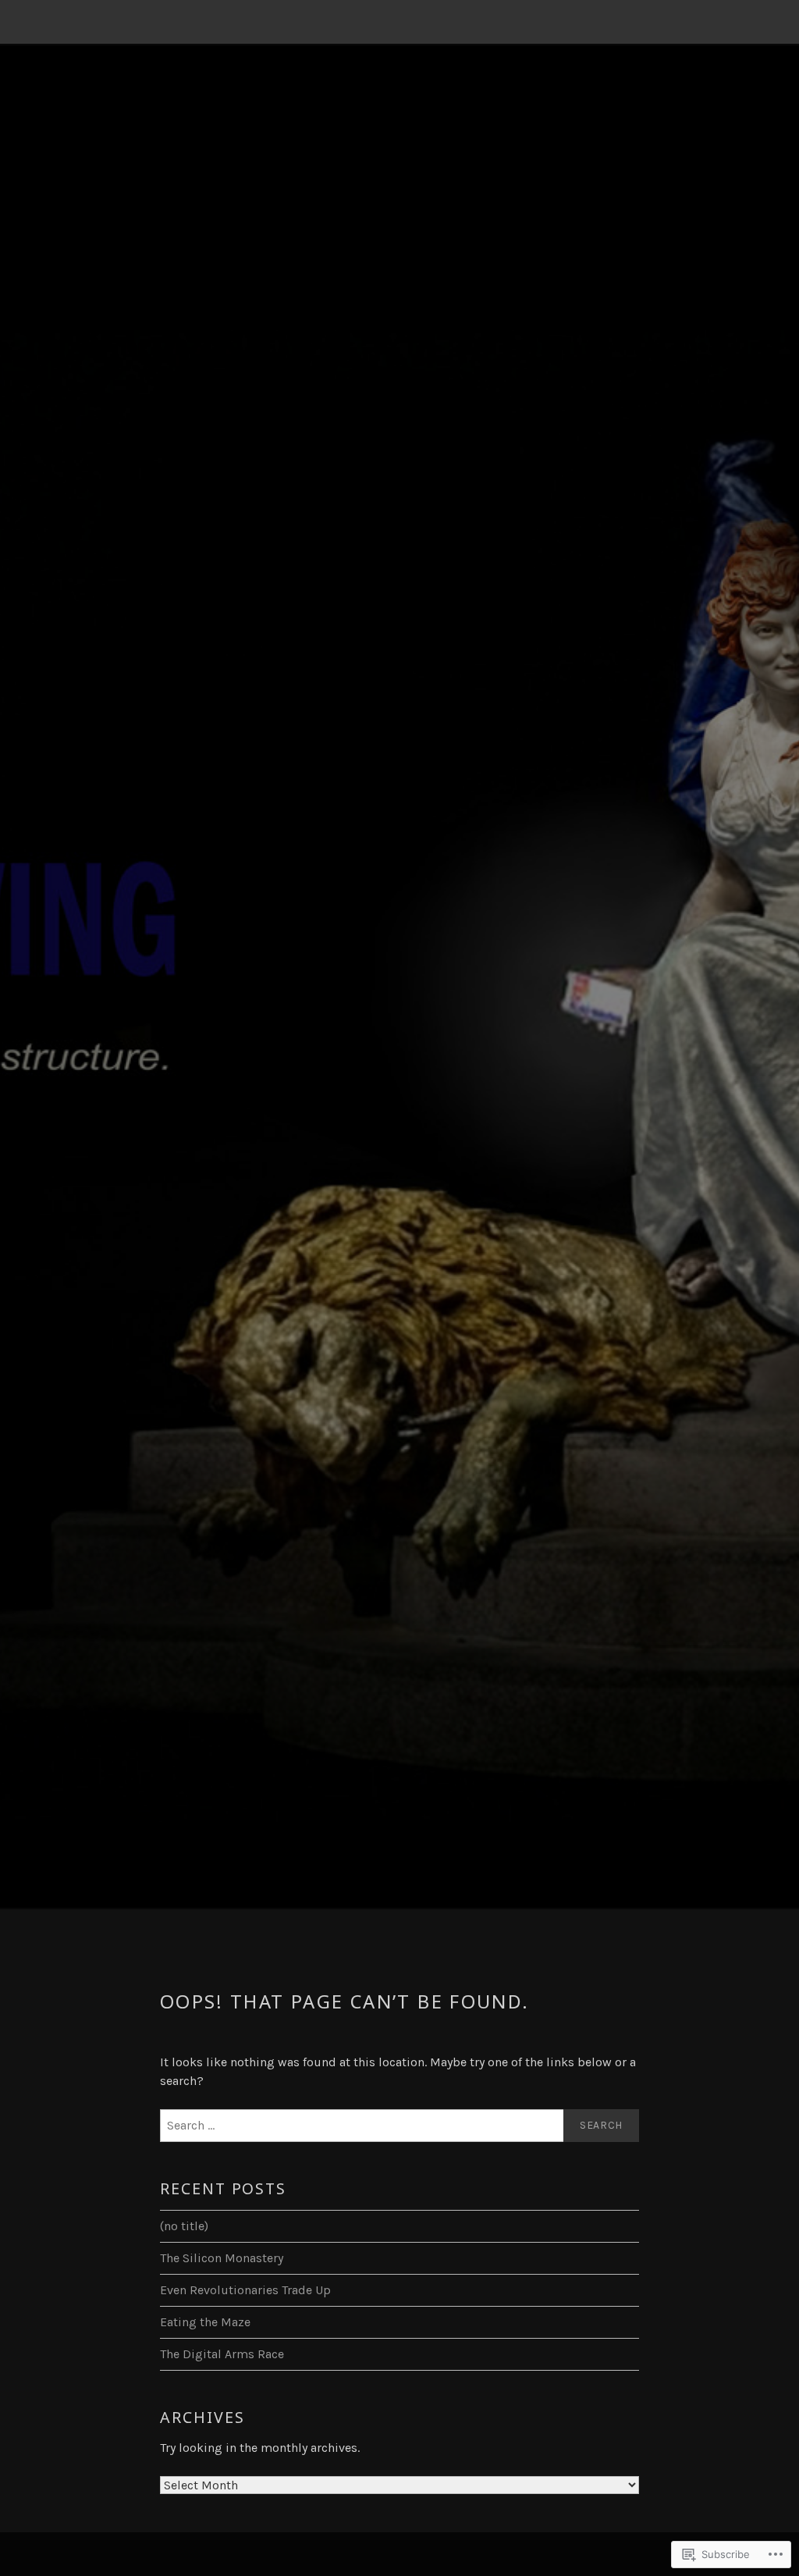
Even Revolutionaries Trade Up (245, 2290)
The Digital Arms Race (222, 2354)
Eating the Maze (205, 2322)
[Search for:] (399, 2126)
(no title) (184, 2226)
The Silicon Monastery (222, 2258)
